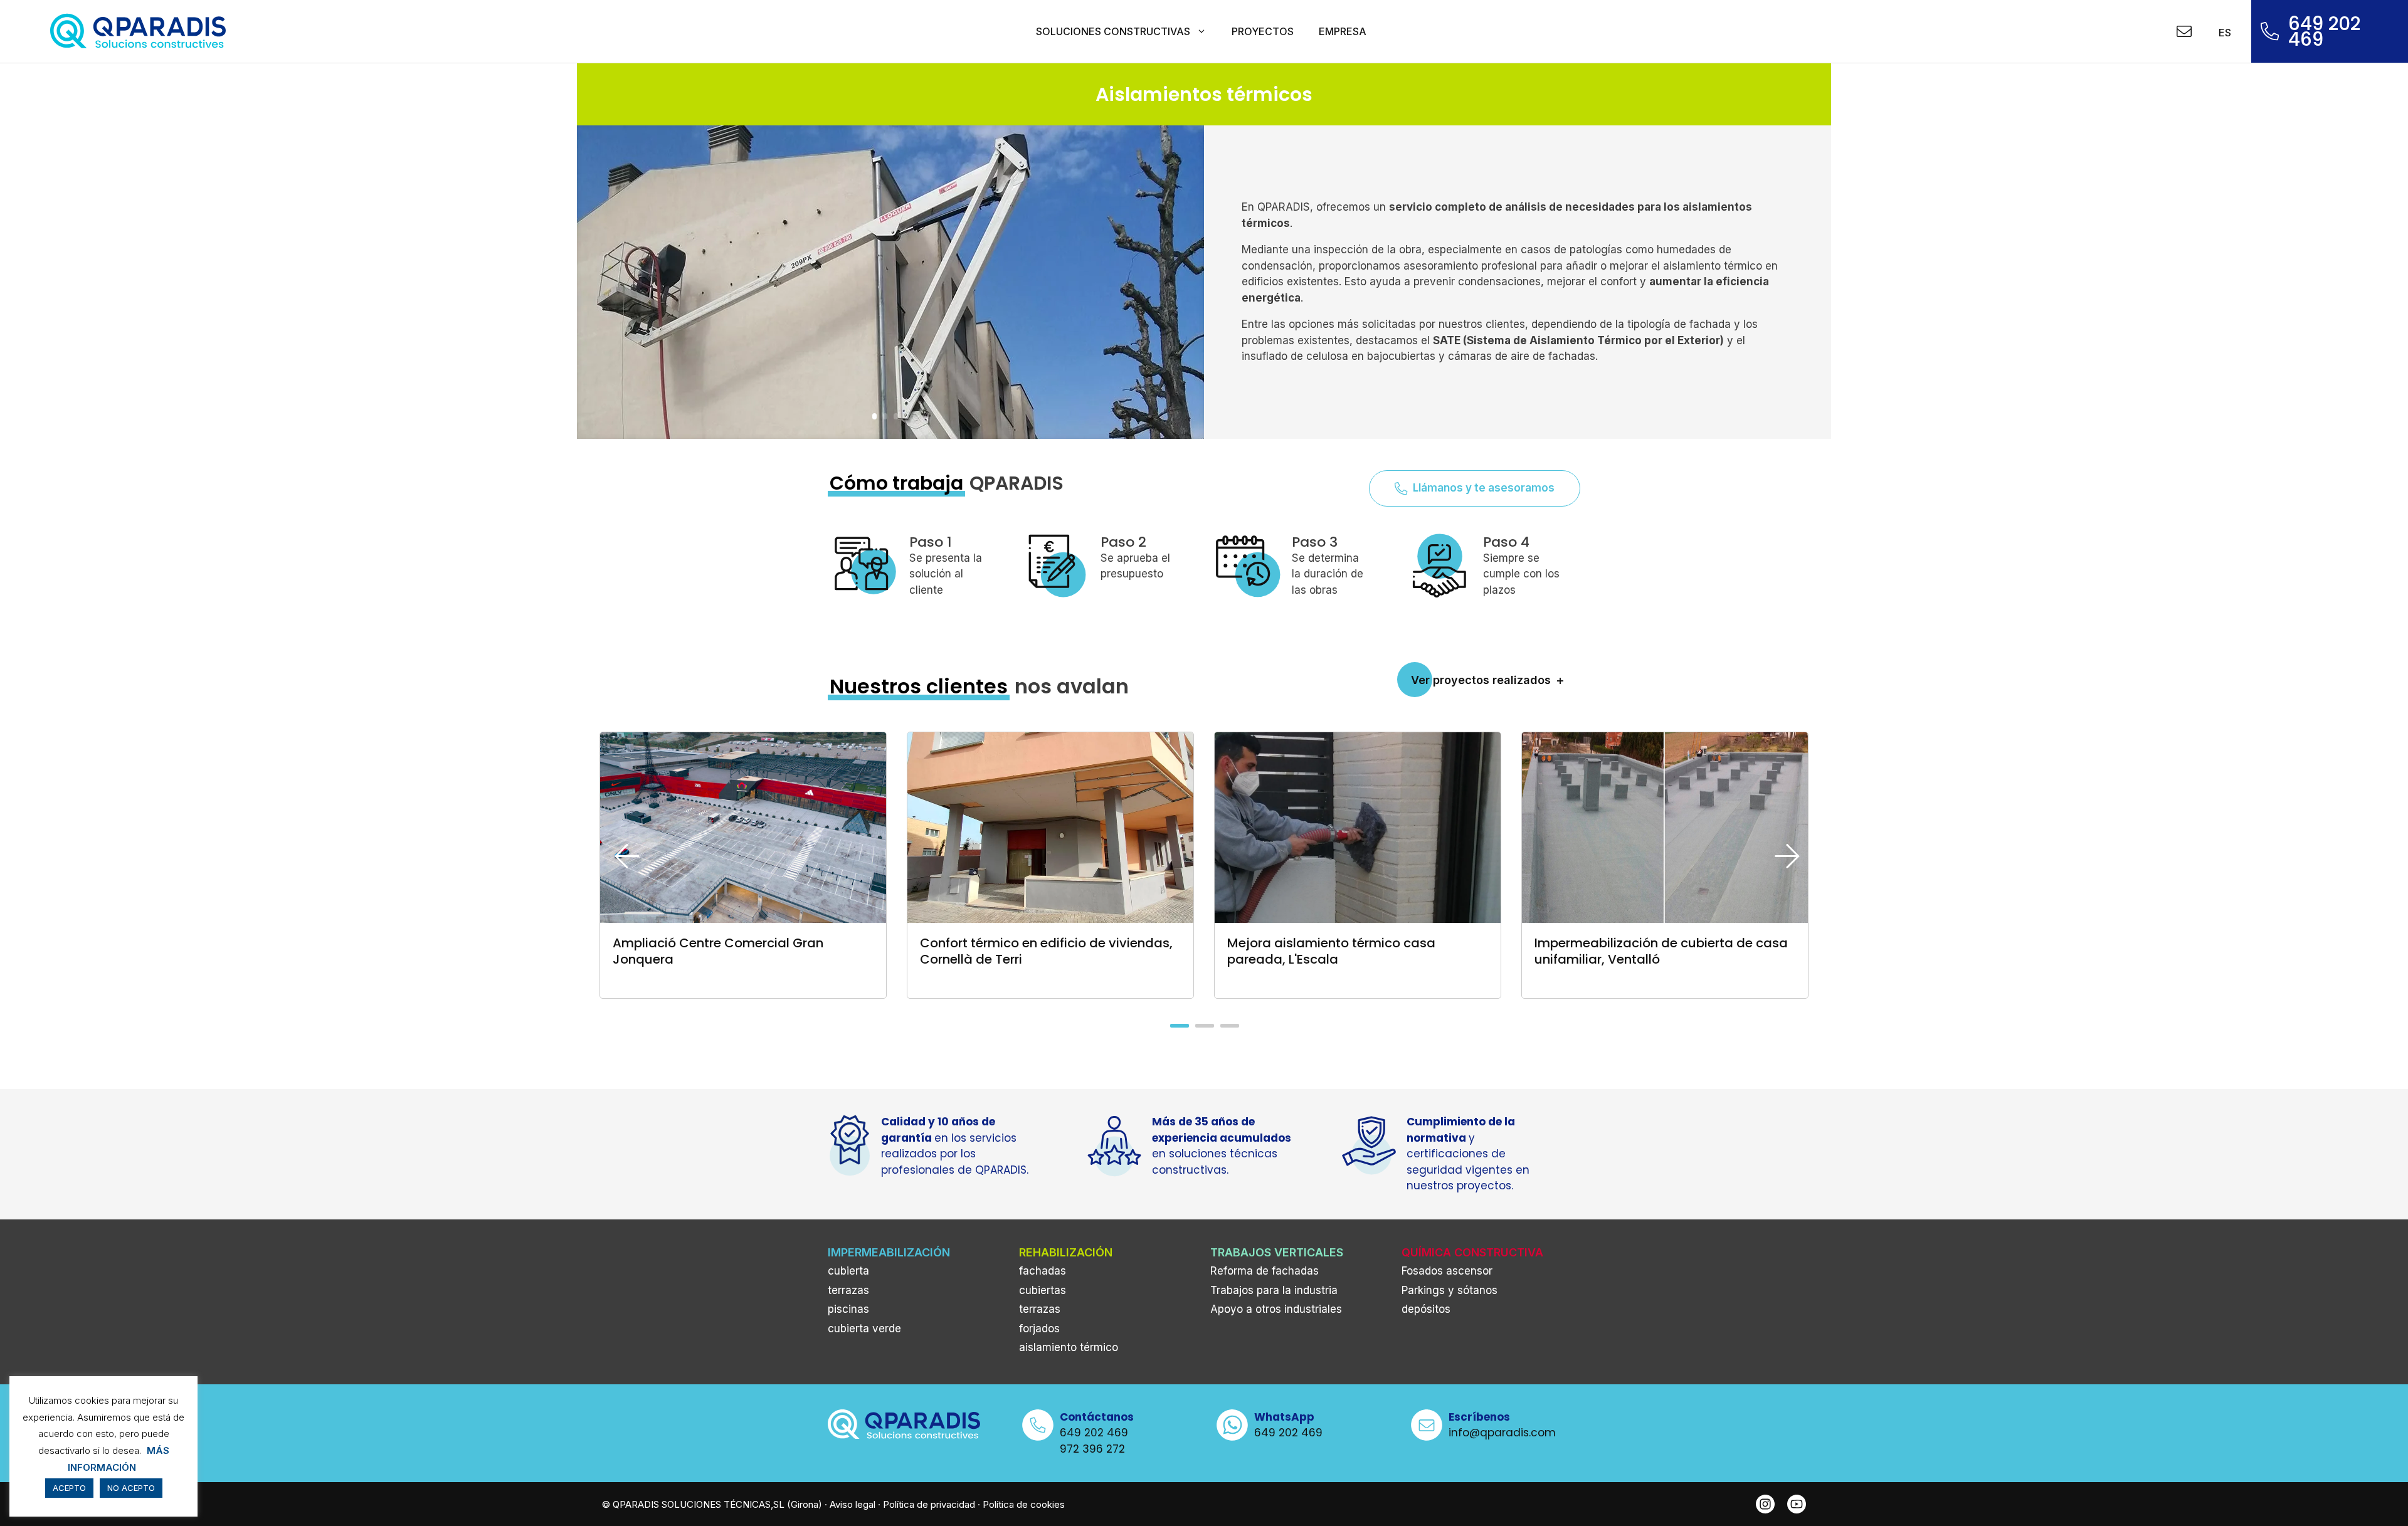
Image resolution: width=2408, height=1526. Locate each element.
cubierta (848, 1271)
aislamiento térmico (1069, 1347)
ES (2223, 33)
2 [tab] (1203, 1030)
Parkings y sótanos (1450, 1290)
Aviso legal (853, 1504)
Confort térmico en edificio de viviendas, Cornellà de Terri (1046, 951)
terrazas (848, 1290)
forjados (1039, 1329)
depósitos (1426, 1309)
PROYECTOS (1263, 31)
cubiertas (1043, 1290)
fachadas (1043, 1271)
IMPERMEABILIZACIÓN (889, 1252)
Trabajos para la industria (1274, 1290)
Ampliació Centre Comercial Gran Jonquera (718, 951)
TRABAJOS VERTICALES (1277, 1252)
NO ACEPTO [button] (131, 1488)
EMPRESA (1343, 31)
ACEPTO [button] (69, 1488)
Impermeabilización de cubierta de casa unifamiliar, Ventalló (1661, 951)
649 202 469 (2324, 32)
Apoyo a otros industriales (1276, 1309)
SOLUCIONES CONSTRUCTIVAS (1113, 31)
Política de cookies (1024, 1504)
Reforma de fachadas (1265, 1271)
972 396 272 (1092, 1449)
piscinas (848, 1309)
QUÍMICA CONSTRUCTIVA (1472, 1252)
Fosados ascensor (1447, 1271)
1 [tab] (1178, 1030)
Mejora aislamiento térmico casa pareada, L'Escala (1331, 951)
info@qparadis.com (1502, 1433)
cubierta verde (864, 1329)
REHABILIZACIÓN (1066, 1252)
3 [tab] (1228, 1030)
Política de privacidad (929, 1504)
